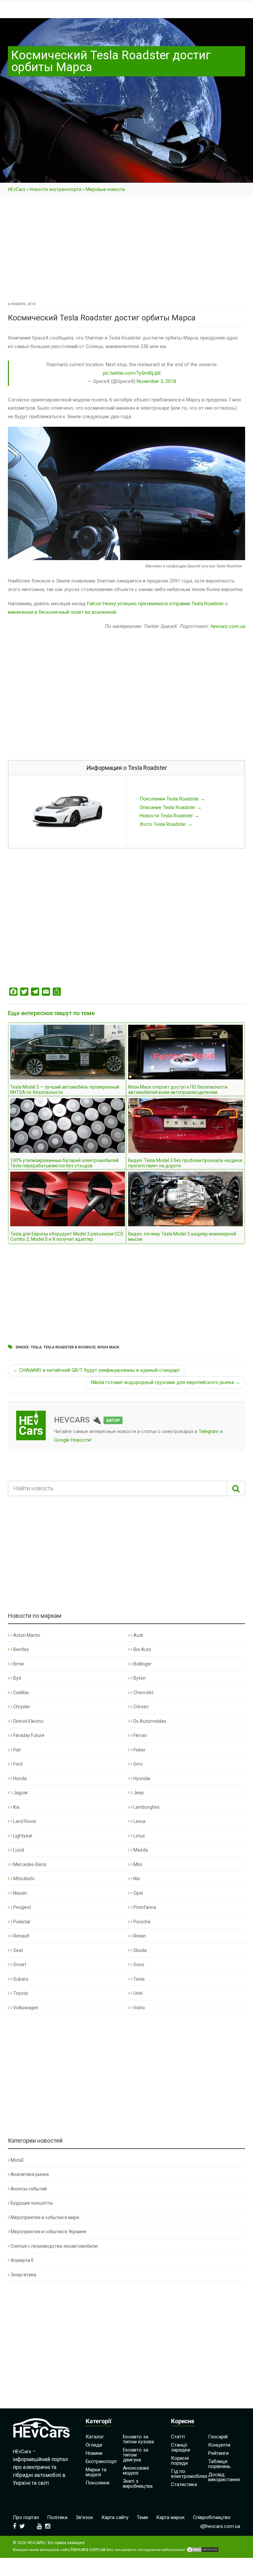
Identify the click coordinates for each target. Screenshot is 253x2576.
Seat (18, 1950)
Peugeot (22, 1907)
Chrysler (21, 1707)
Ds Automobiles (149, 1721)
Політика (57, 2517)
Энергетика (23, 2275)
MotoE (17, 2160)
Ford (17, 1764)
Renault (21, 1936)
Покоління (98, 2483)
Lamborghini (146, 1807)
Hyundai (141, 1778)
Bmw (18, 1664)
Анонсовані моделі (136, 2470)
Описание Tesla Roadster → (171, 807)
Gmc (138, 1764)
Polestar (21, 1922)
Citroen (141, 1707)
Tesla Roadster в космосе (70, 1347)
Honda (19, 1778)
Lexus (139, 1821)
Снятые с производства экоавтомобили (54, 2246)
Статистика (184, 2484)
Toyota (20, 1993)
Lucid (18, 1850)
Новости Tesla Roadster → (169, 816)
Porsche (141, 1922)
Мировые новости (105, 189)
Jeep (138, 1793)
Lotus (139, 1836)
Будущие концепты (32, 2203)
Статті (178, 2437)
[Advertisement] (126, 251)
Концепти (219, 2445)
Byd (17, 1678)
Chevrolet (143, 1693)
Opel (138, 1893)
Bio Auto (142, 1649)
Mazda (140, 1850)
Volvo (139, 2008)
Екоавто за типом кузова (138, 2439)
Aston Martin (26, 1635)
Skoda (140, 1950)
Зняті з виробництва (138, 2484)
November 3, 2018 (156, 381)
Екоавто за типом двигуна (136, 2455)
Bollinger (142, 1664)
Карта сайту (115, 2517)
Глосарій (218, 2437)
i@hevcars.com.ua (220, 2526)
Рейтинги (218, 2453)
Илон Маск (108, 1347)
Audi (138, 1635)
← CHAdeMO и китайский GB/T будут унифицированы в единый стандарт (96, 1370)
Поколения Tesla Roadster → (172, 799)
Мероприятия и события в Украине (48, 2232)
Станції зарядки (181, 2447)
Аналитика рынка (30, 2174)
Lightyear (22, 1836)
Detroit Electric (28, 1721)
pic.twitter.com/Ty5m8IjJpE (132, 373)
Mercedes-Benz (29, 1864)
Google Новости (72, 1440)
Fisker (139, 1750)
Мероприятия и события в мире (45, 2217)
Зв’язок (84, 2517)
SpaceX (22, 1347)
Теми (142, 2517)
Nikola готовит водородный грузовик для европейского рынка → (166, 1382)
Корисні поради (180, 2461)
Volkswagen (25, 2008)
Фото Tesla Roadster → (166, 824)
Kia (16, 1807)
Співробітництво (212, 2517)
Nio (136, 1879)
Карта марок (170, 2517)
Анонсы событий (29, 2189)
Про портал (26, 2517)
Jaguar (20, 1793)
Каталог (95, 2437)
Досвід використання (224, 2477)
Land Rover (24, 1821)
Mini (137, 1864)
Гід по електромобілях (189, 2474)
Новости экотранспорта (56, 189)
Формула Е (22, 2260)
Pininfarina (144, 1907)
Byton (139, 1678)
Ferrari (140, 1735)
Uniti (138, 1993)
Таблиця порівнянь (219, 2464)
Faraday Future (28, 1735)
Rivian (139, 1936)
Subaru (20, 1979)
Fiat (16, 1750)
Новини (94, 2453)
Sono (138, 1965)
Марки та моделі (96, 2472)
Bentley (21, 1649)
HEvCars (17, 189)
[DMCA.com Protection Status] (203, 2550)
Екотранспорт (101, 2461)
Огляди (94, 2445)
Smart (19, 1965)
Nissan (20, 1893)
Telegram (209, 1431)
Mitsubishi (23, 1879)
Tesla (36, 1347)
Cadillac (21, 1693)
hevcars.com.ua (228, 626)
